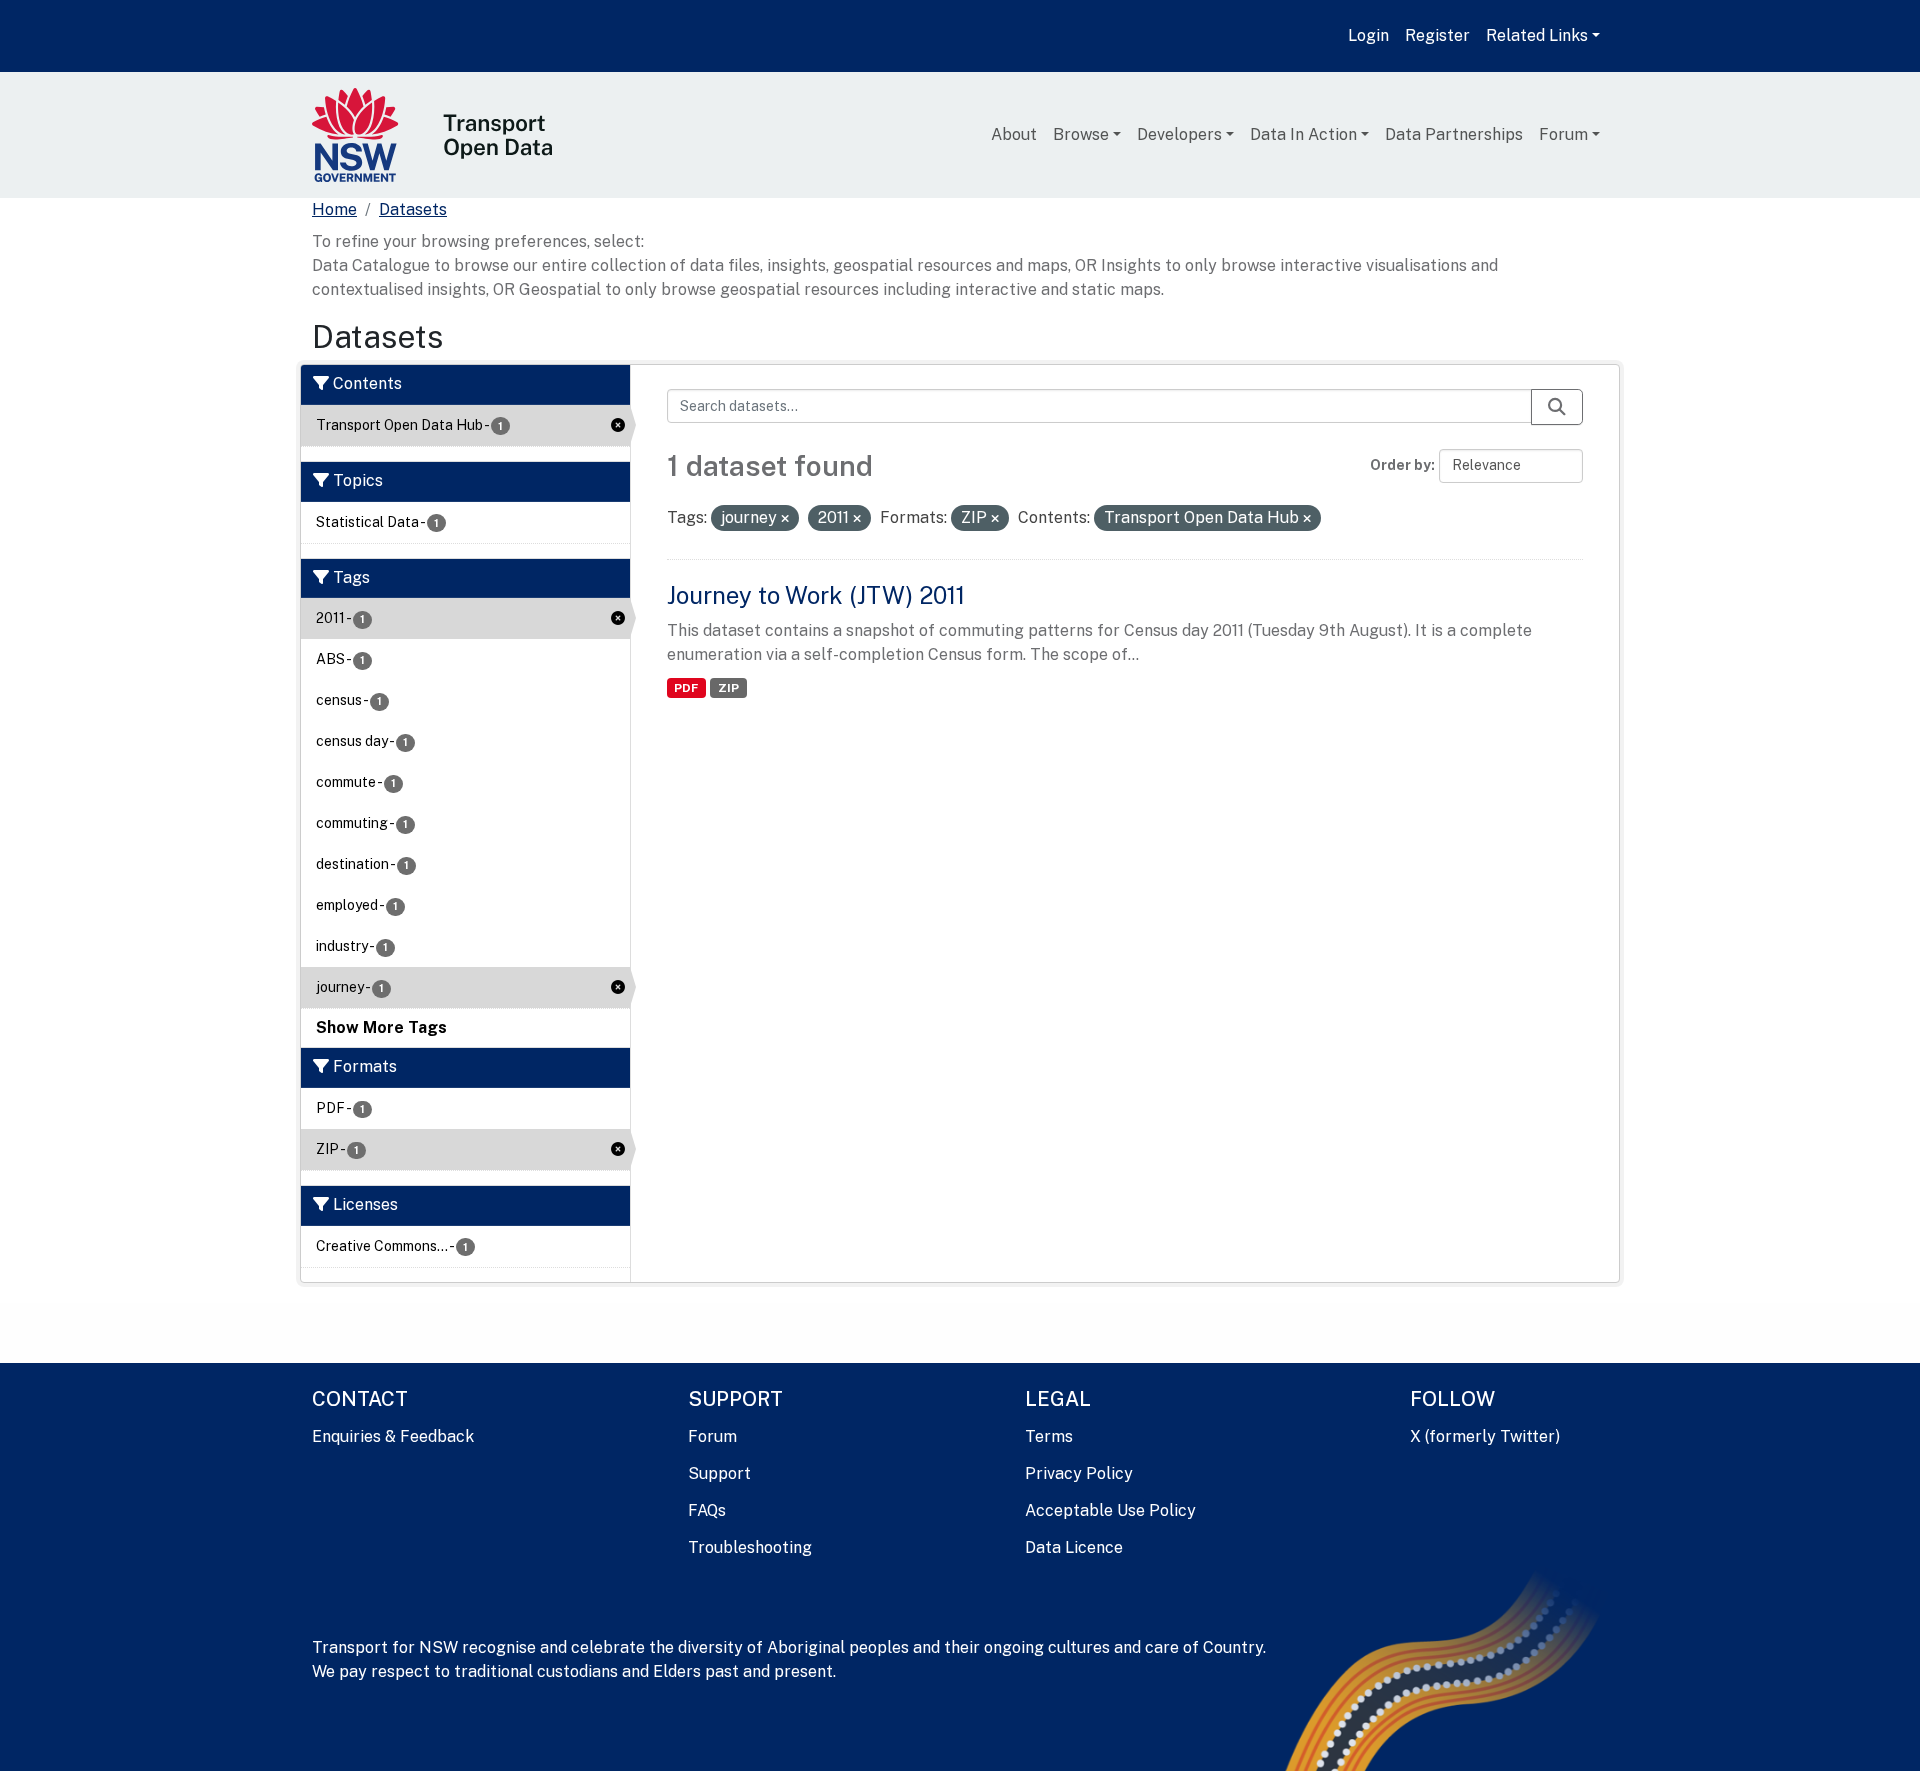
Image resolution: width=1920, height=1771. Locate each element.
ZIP (728, 688)
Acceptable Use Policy (1110, 1510)
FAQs (707, 1510)
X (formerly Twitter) (1485, 1436)
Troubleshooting (750, 1547)
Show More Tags (381, 1027)
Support (719, 1473)
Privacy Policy (1079, 1473)
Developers (1179, 134)
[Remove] (785, 519)
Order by (1400, 465)
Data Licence (1074, 1547)
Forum (1563, 134)
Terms (1049, 1436)
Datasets (413, 209)
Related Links (1537, 35)
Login (1368, 35)
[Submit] (1557, 407)
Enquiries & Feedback (393, 1436)
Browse (1081, 134)
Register (1437, 35)
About (1014, 134)
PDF (686, 688)
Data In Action (1303, 134)
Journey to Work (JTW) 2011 (816, 595)
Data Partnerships (1454, 134)
